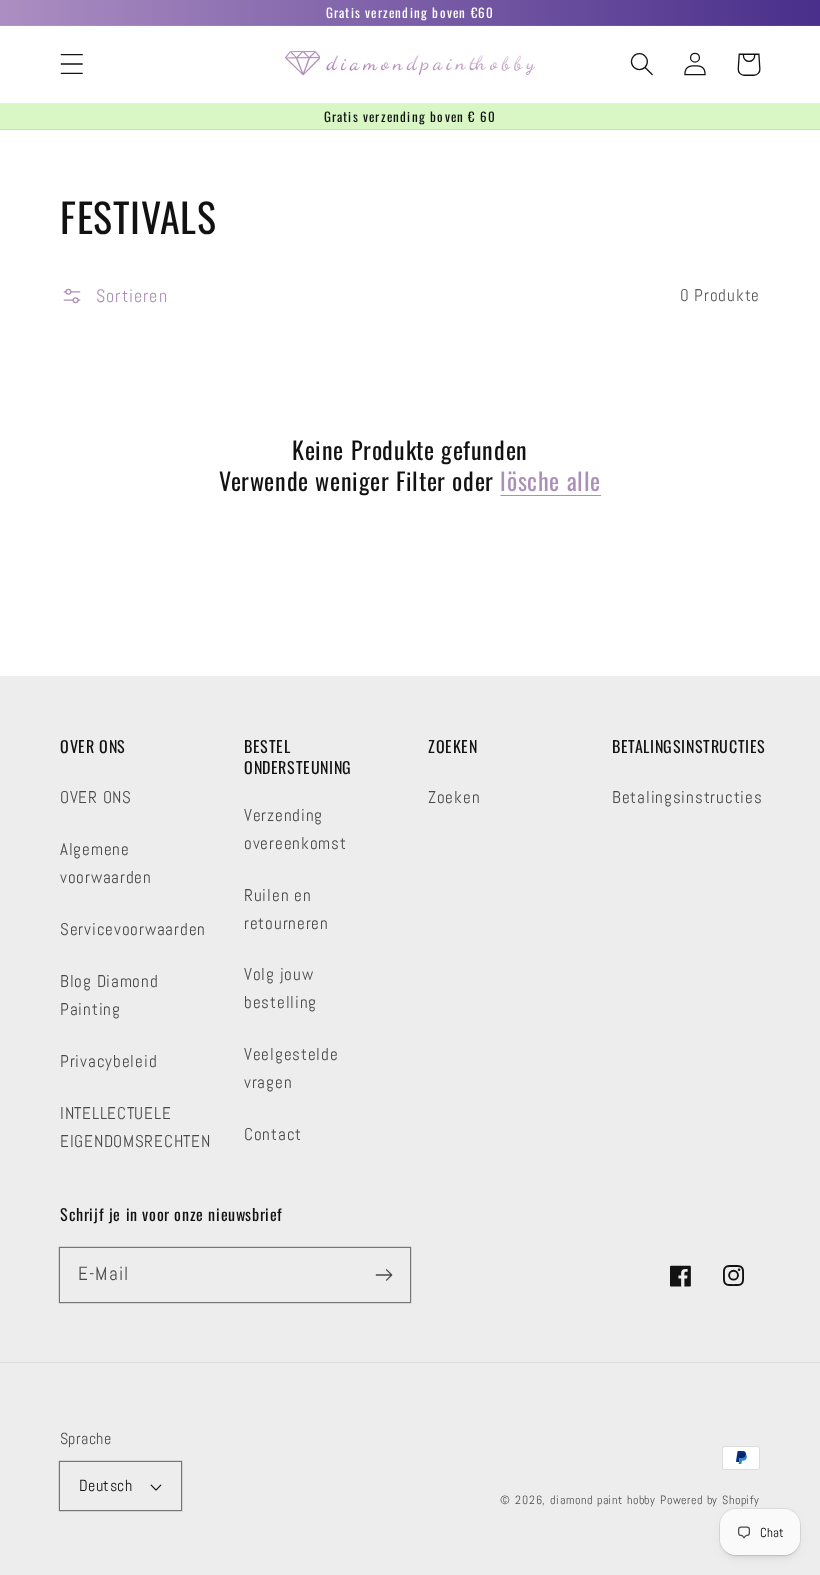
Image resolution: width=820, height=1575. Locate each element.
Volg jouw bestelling (280, 988)
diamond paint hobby (603, 1500)
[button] (72, 64)
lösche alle (550, 480)
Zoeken (454, 797)
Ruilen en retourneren (286, 909)
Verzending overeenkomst (295, 829)
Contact (273, 1134)
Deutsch (105, 1486)
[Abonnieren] (383, 1274)
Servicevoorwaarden (133, 929)
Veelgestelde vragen (291, 1068)
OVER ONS (96, 797)
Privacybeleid (108, 1061)
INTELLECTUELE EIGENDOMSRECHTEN (135, 1127)
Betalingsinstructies (687, 797)
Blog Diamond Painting (109, 995)
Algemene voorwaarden (106, 863)
